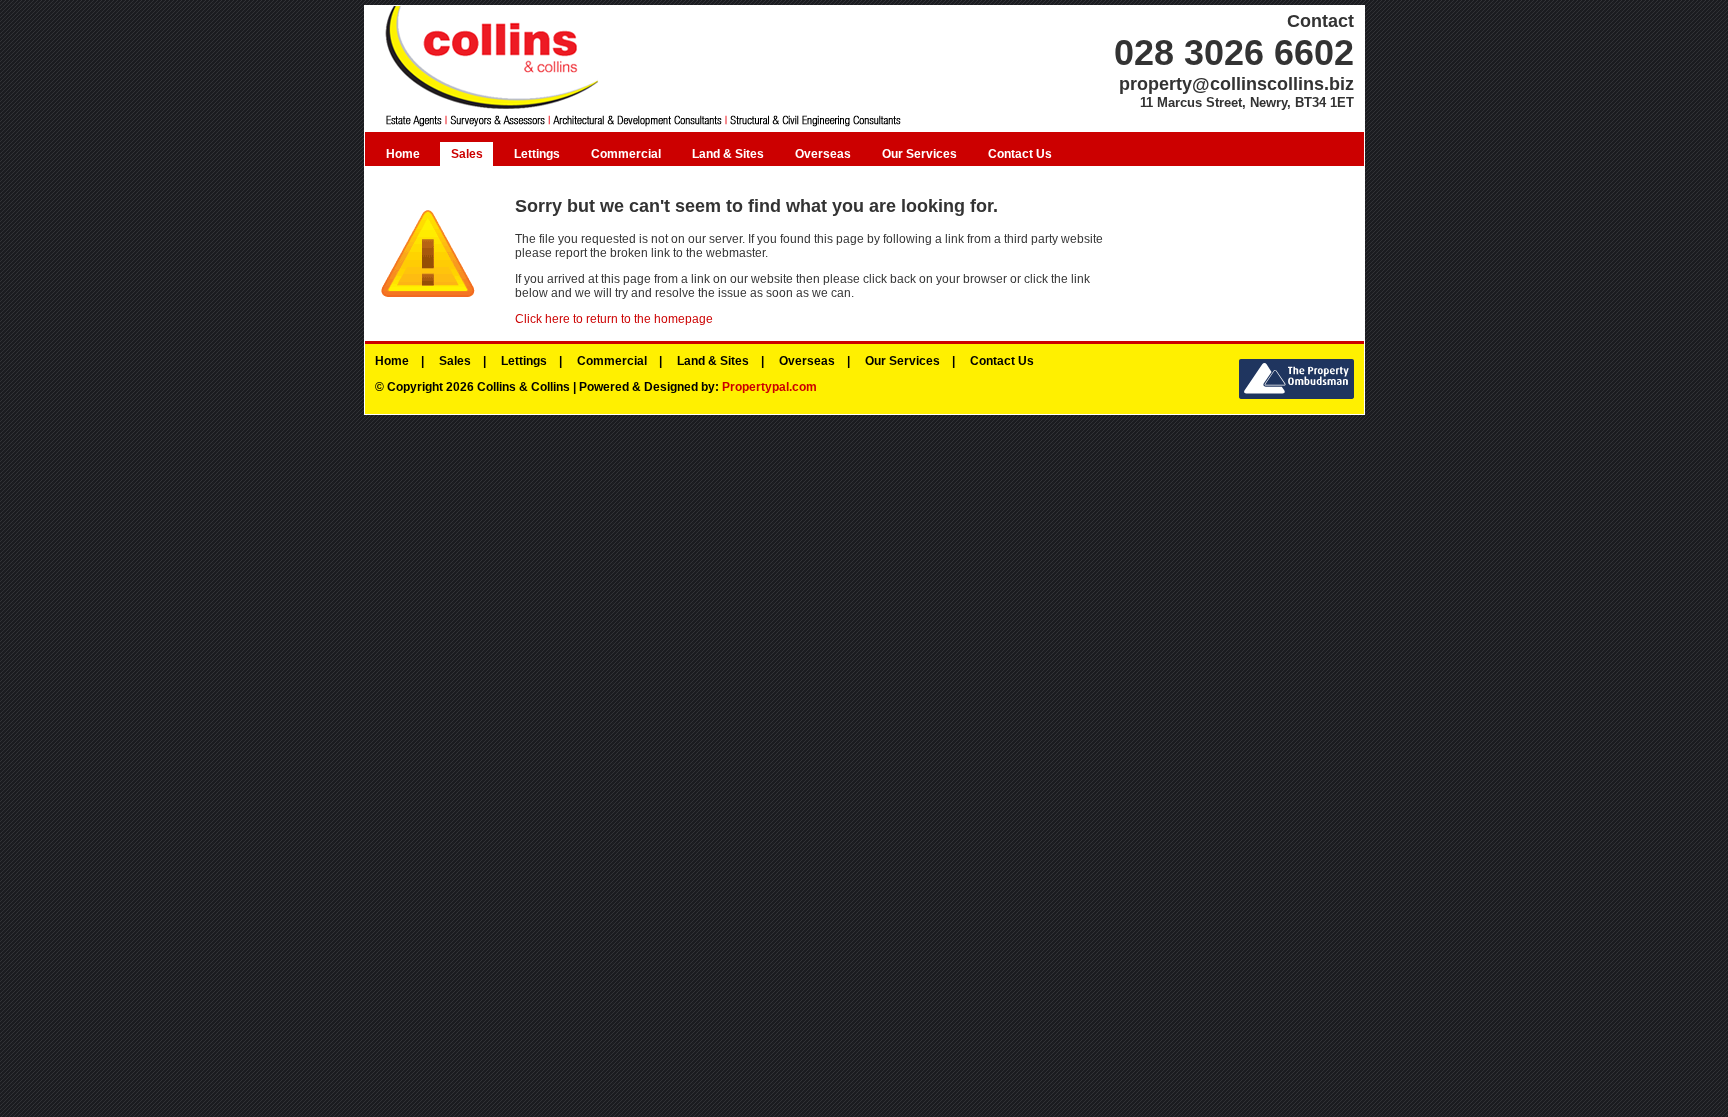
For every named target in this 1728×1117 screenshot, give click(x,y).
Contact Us (1020, 154)
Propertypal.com (769, 387)
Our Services (919, 154)
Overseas (823, 154)
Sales (467, 154)
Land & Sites (728, 154)
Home (403, 154)
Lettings (537, 154)
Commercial (626, 154)
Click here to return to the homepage (614, 319)
